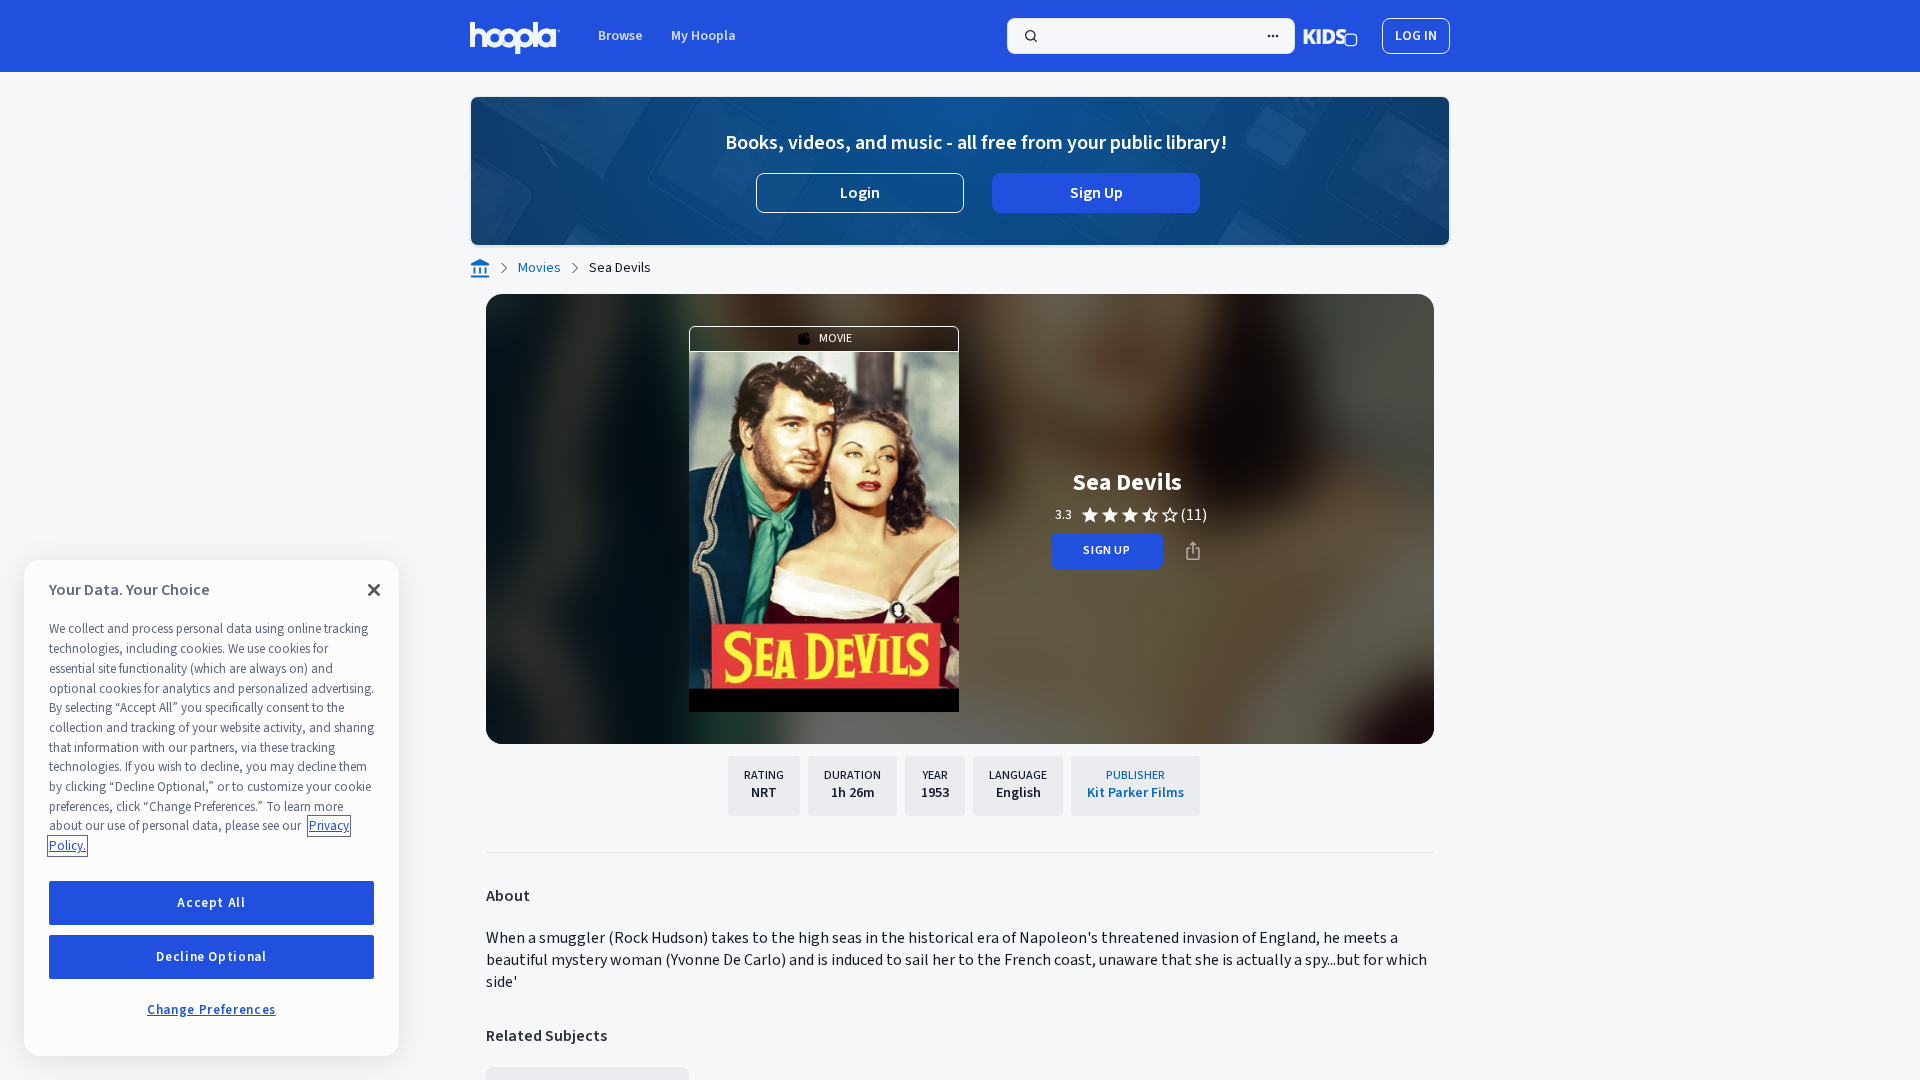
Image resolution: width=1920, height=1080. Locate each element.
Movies (539, 268)
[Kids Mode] (1330, 36)
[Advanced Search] (1273, 36)
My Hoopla (703, 36)
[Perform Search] (1151, 36)
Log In (1416, 36)
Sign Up (1096, 193)
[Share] (1193, 551)
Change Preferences (211, 1010)
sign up (1106, 550)
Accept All (211, 903)
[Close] (374, 590)
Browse (620, 36)
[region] (211, 808)
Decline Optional (211, 957)
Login (860, 193)
